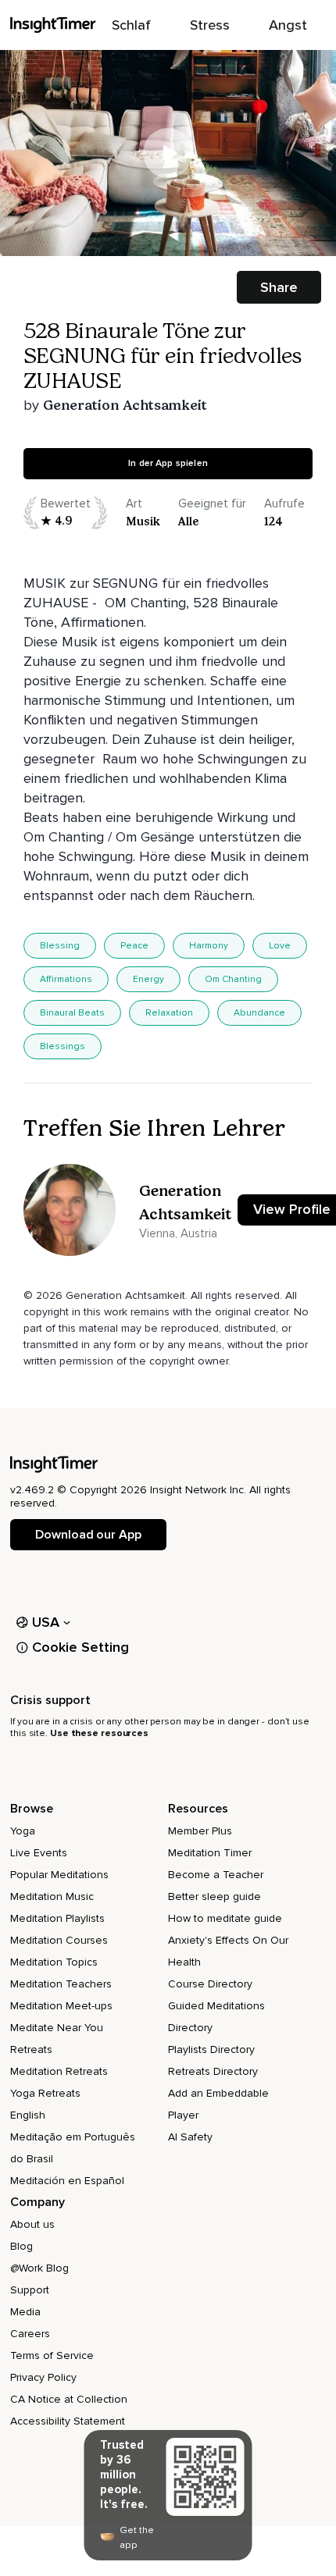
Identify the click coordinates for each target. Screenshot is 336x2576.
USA (46, 1622)
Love (280, 946)
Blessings (63, 1046)
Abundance (259, 1013)
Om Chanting (233, 979)
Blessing (60, 946)
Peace (134, 946)
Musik (143, 521)
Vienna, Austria (178, 1233)
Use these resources (99, 1733)
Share (279, 287)
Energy (148, 979)
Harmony (209, 946)
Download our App (88, 1535)
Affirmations (66, 979)
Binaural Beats (72, 1013)
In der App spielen (168, 463)
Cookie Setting (80, 1647)
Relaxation (169, 1013)
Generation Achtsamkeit (125, 405)
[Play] (168, 153)
